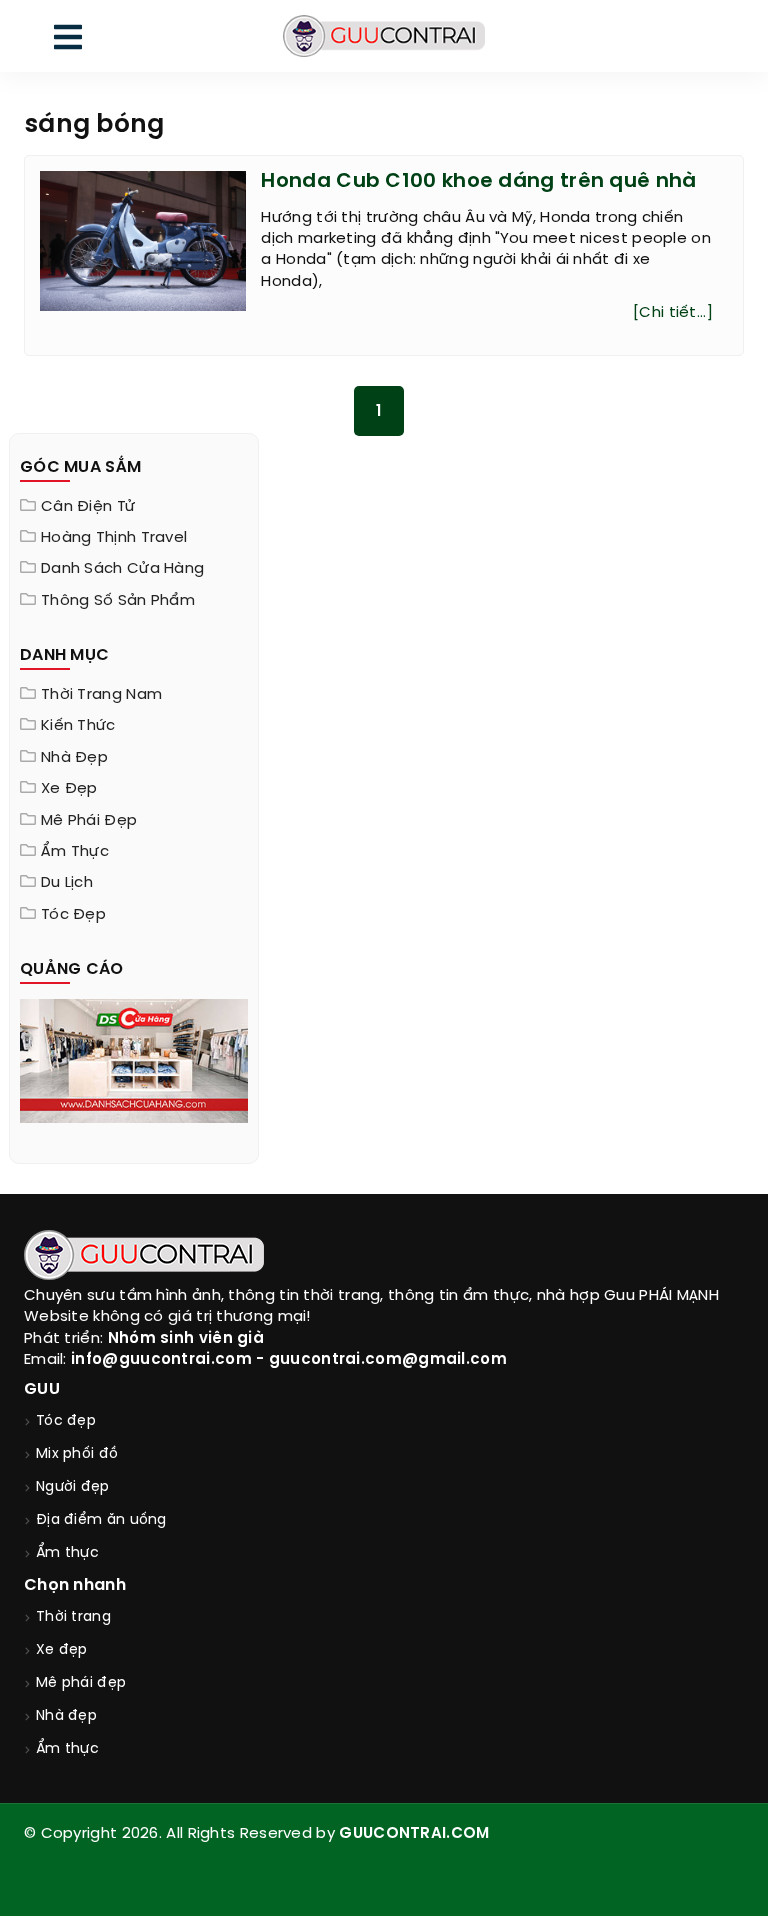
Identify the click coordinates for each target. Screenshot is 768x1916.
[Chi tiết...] (673, 313)
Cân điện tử (88, 507)
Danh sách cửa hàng (122, 569)
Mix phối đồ (77, 1454)
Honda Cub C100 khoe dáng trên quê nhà (478, 181)
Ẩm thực (75, 852)
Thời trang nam (101, 695)
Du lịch (67, 883)
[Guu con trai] (383, 36)
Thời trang (73, 1617)
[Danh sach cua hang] (134, 1059)
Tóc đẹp (73, 915)
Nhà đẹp (74, 758)
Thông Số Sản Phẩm (118, 601)
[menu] (68, 41)
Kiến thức (78, 726)
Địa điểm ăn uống (101, 1520)
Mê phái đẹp (89, 821)
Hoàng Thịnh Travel (114, 538)
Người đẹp (73, 1487)
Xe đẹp (69, 789)
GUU (42, 1389)
